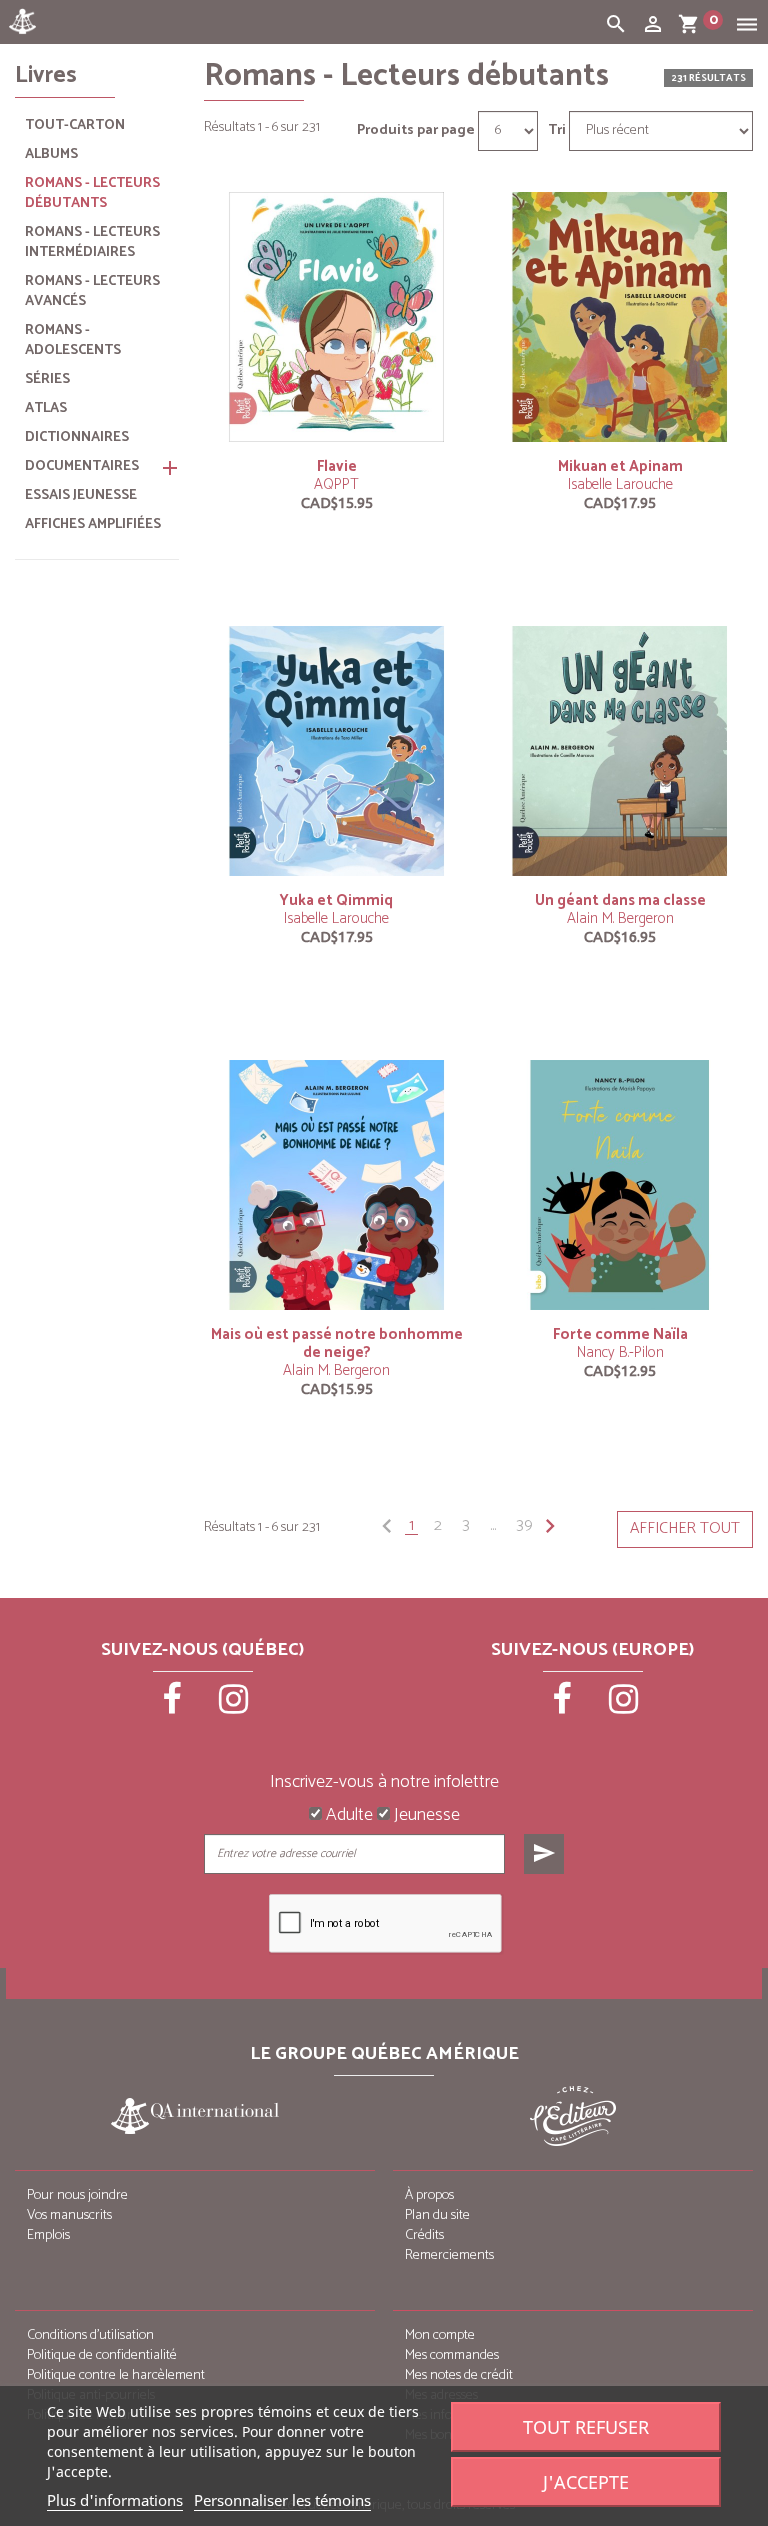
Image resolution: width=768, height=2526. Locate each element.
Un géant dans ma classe (620, 900)
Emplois (48, 2235)
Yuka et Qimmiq (336, 900)
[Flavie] (337, 316)
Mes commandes (452, 2355)
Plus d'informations (115, 2500)
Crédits (424, 2235)
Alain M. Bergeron (620, 918)
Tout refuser (586, 2427)
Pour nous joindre (77, 2195)
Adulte (347, 1816)
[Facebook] (174, 1706)
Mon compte (440, 2335)
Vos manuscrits (69, 2215)
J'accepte (586, 2482)
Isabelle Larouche (620, 484)
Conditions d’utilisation (90, 2335)
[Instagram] (234, 1706)
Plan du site (437, 2215)
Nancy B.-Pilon (620, 1352)
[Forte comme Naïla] (620, 1184)
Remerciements (449, 2255)
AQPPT (336, 484)
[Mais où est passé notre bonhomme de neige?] (337, 1184)
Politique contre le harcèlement (116, 2375)
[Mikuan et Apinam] (620, 316)
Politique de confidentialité (102, 2355)
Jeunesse (425, 1816)
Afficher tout (685, 1528)
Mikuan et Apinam (620, 466)
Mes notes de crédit (459, 2375)
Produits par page (416, 131)
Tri (557, 131)
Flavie (337, 466)
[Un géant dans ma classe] (620, 750)
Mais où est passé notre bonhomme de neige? (337, 1343)
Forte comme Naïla (620, 1334)
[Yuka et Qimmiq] (337, 750)
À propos (429, 2195)
